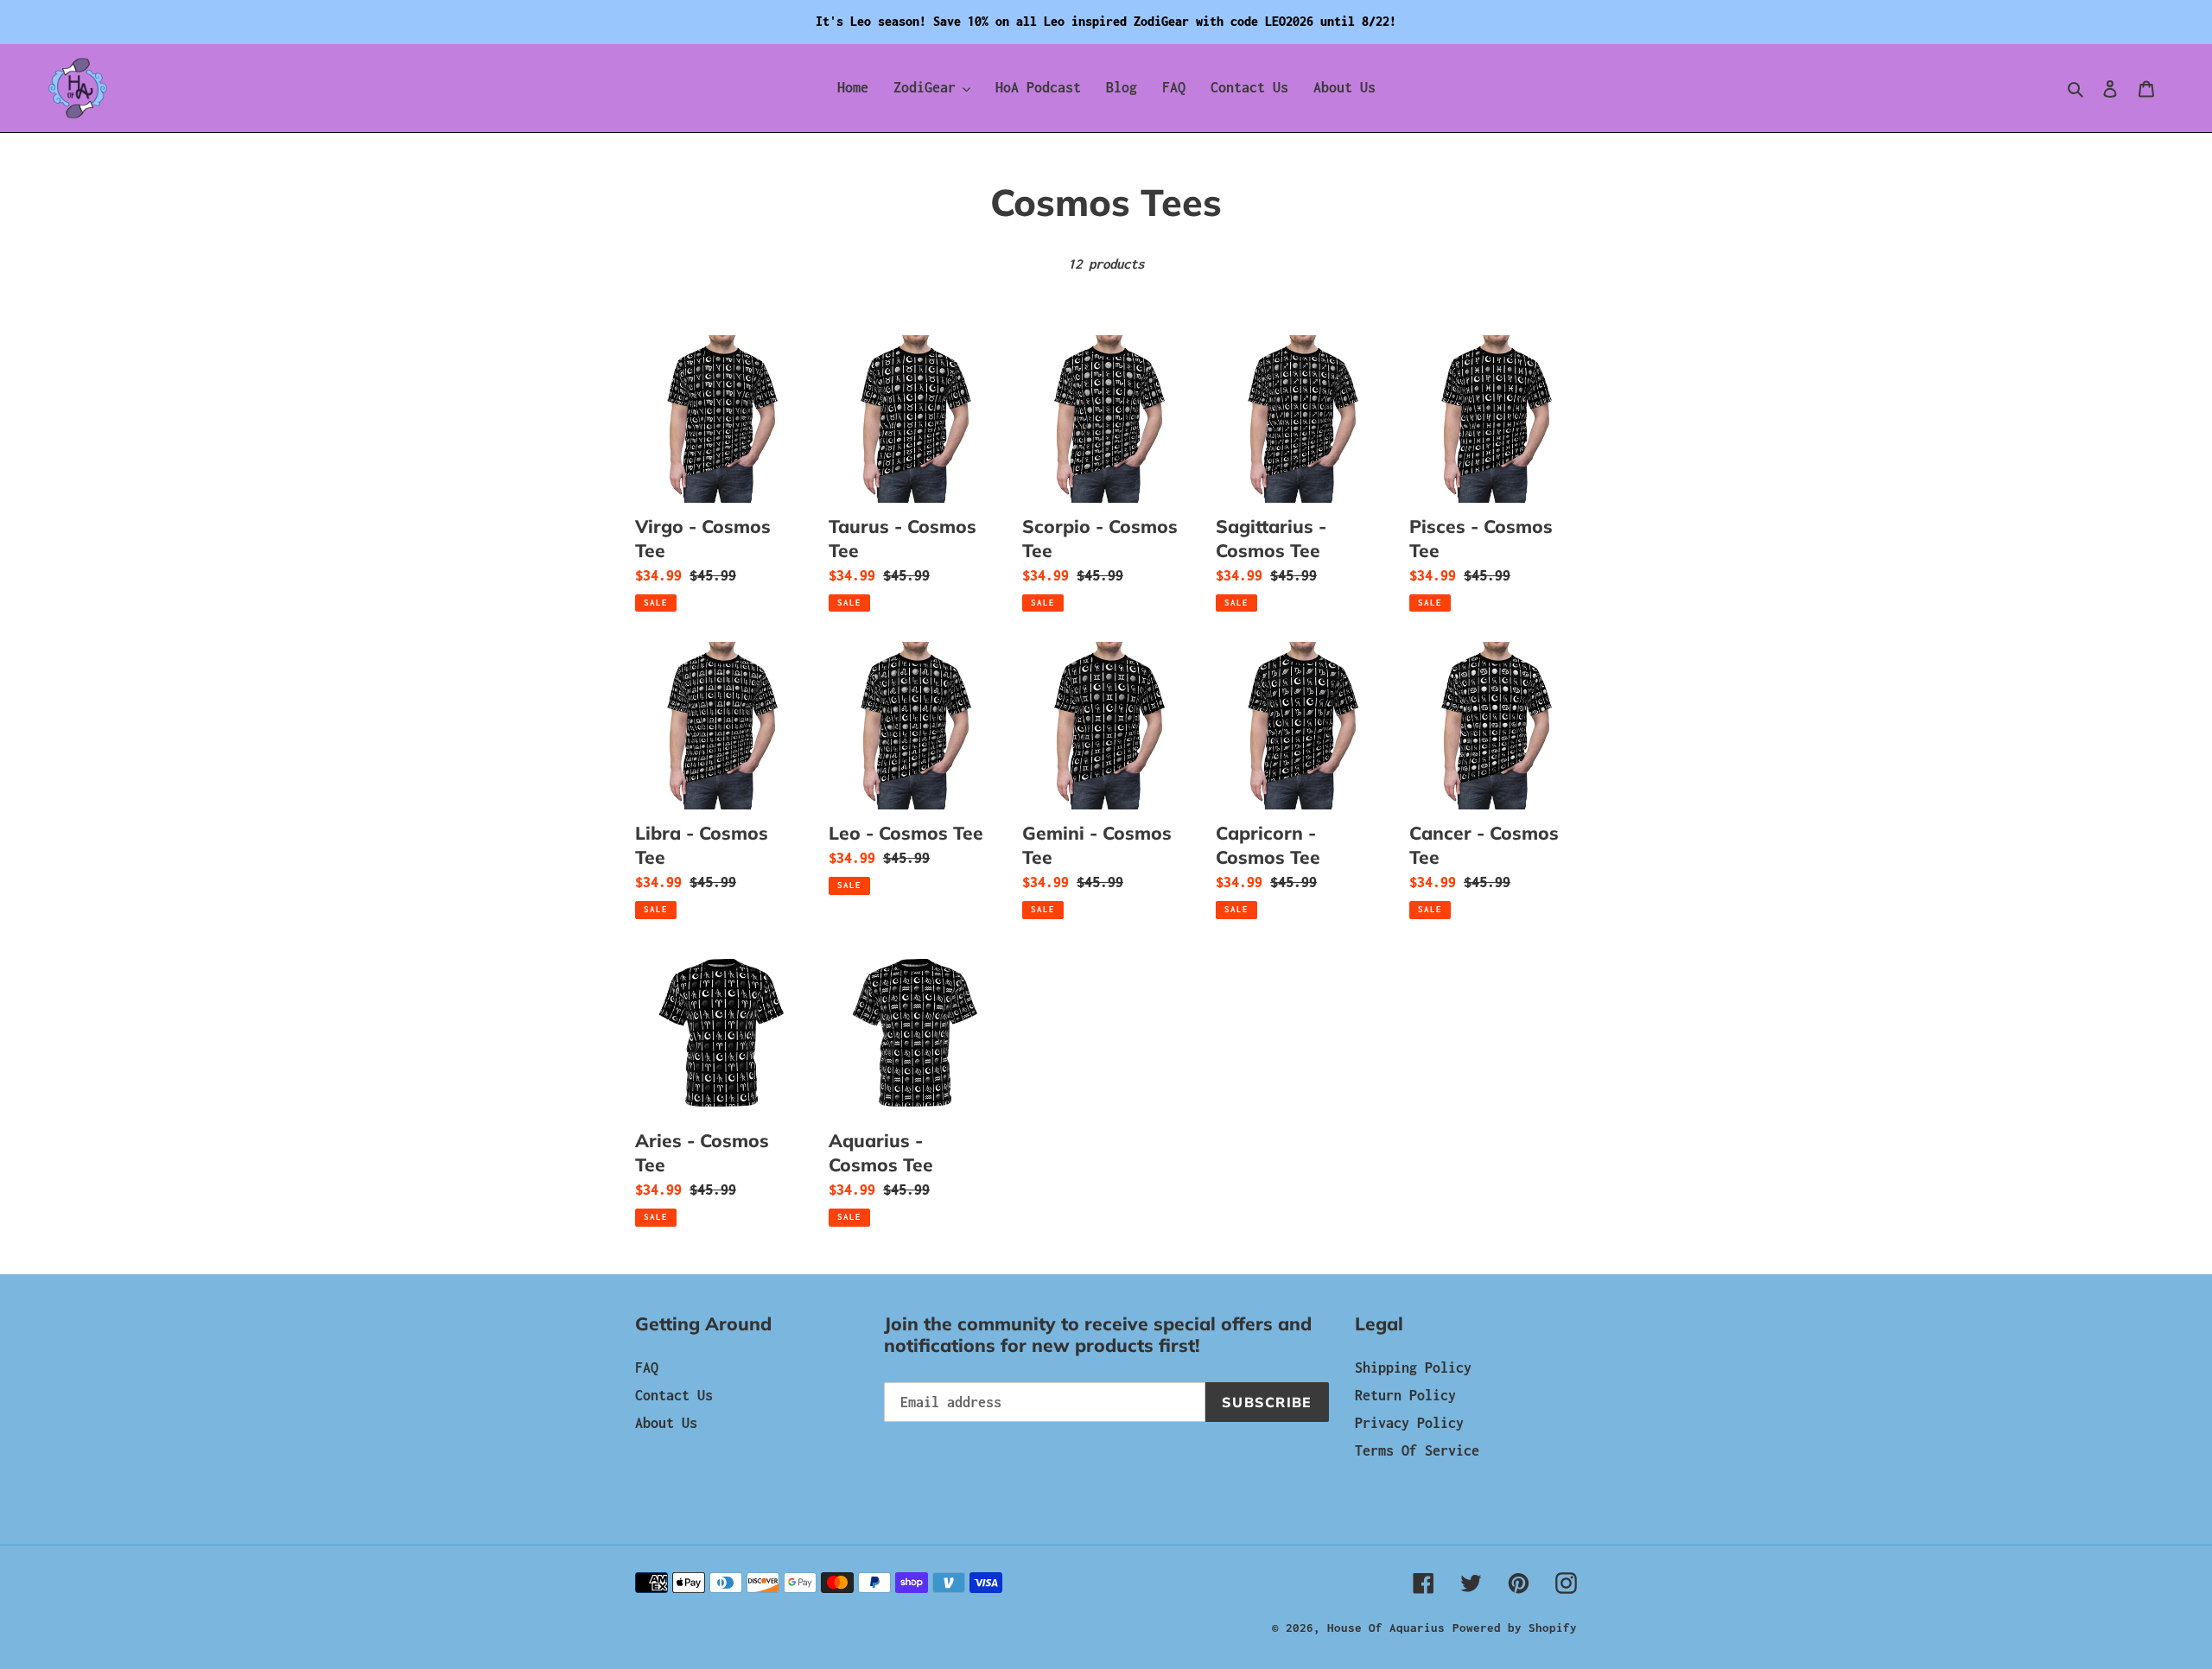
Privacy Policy (1409, 1423)
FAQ (647, 1368)
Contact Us (674, 1395)
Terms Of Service (1417, 1450)
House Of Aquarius (1386, 1628)
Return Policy (1405, 1395)
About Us (666, 1423)
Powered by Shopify (1515, 1628)
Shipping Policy (1413, 1368)
